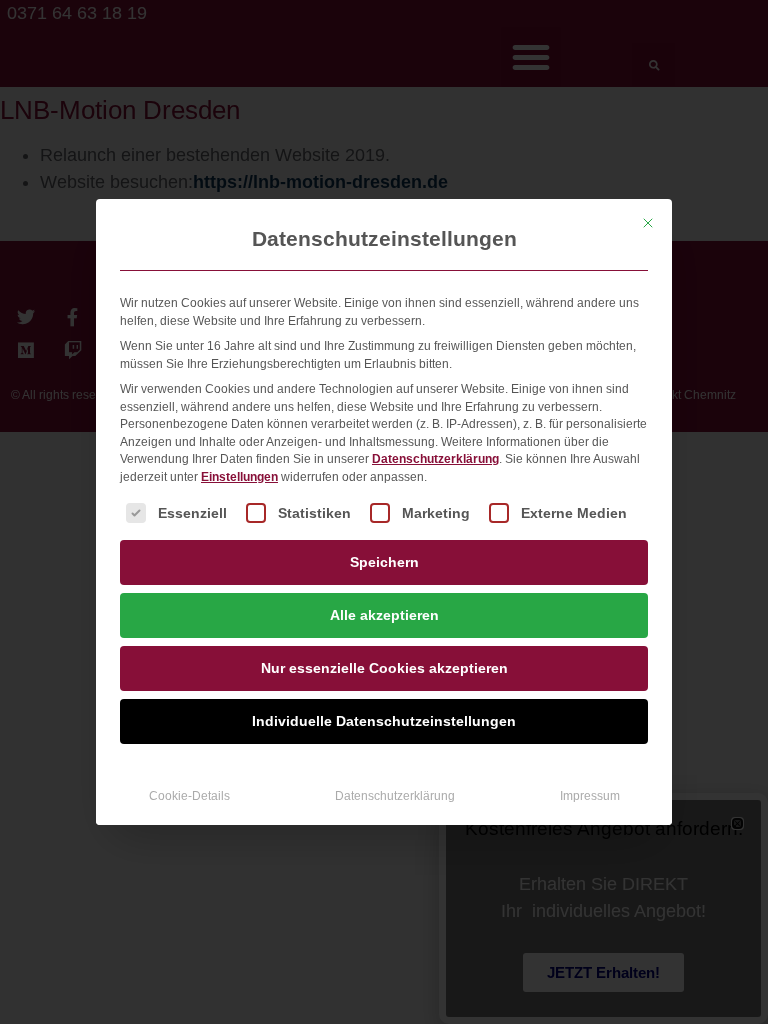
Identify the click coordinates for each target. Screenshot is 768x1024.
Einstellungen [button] (239, 477)
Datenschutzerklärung (435, 459)
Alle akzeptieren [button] (384, 615)
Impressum (590, 796)
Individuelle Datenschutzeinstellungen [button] (384, 721)
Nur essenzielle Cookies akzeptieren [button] (384, 668)
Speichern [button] (384, 562)
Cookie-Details (189, 796)
